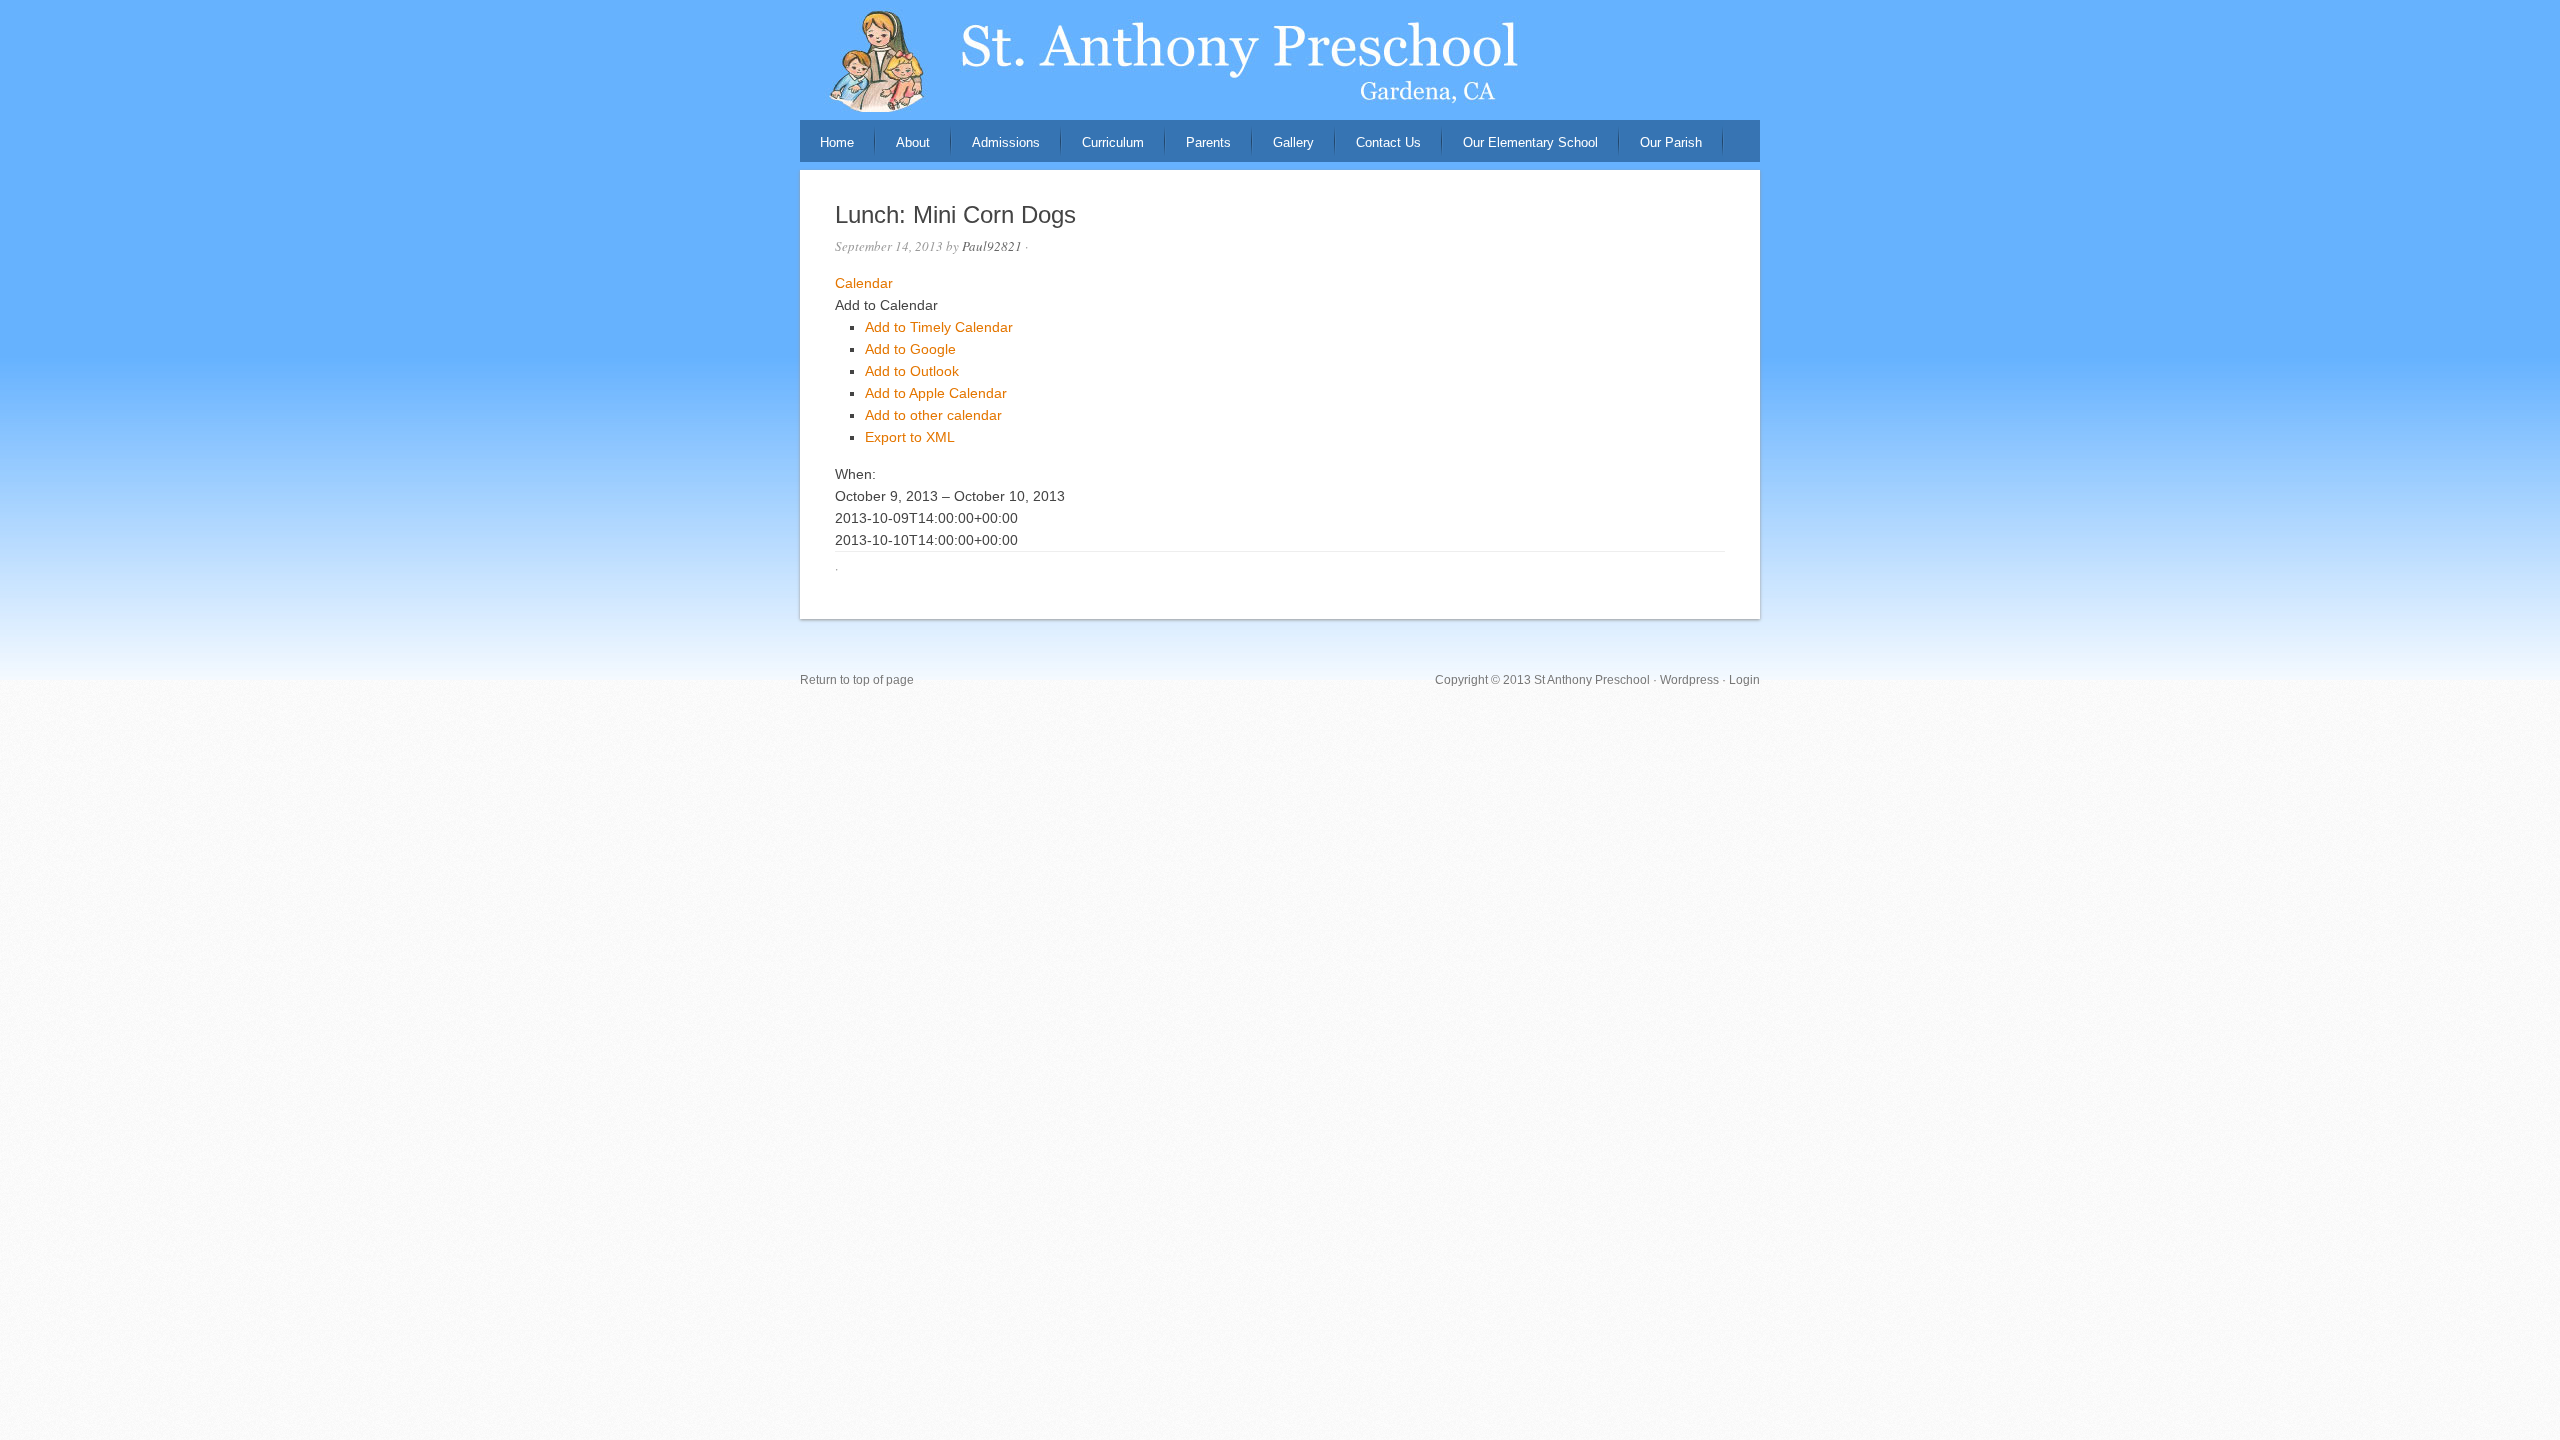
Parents (1208, 142)
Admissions (1006, 142)
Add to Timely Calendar (939, 327)
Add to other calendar (933, 415)
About (913, 142)
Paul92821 (992, 246)
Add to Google (910, 349)
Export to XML (910, 437)
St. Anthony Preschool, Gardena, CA (1280, 60)
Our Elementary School (1530, 142)
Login (1744, 680)
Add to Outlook (912, 371)
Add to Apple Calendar (936, 393)
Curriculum (1113, 142)
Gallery (1293, 142)
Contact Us (1388, 142)
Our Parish (1671, 142)
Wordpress (1689, 680)
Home (837, 142)
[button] (886, 305)
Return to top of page (857, 680)
